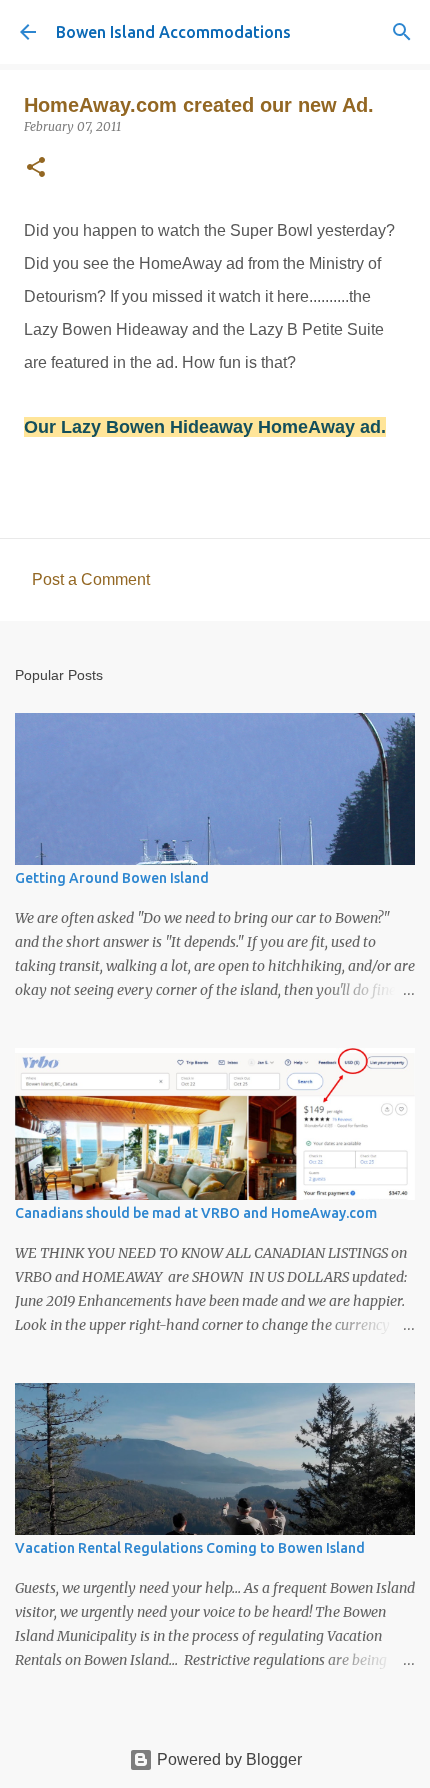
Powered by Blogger (227, 1759)
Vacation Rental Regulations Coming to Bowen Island (190, 1548)
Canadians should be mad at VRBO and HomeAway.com (196, 1213)
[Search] (402, 32)
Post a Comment (91, 579)
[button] (36, 168)
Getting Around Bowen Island (112, 878)
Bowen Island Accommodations (173, 32)
